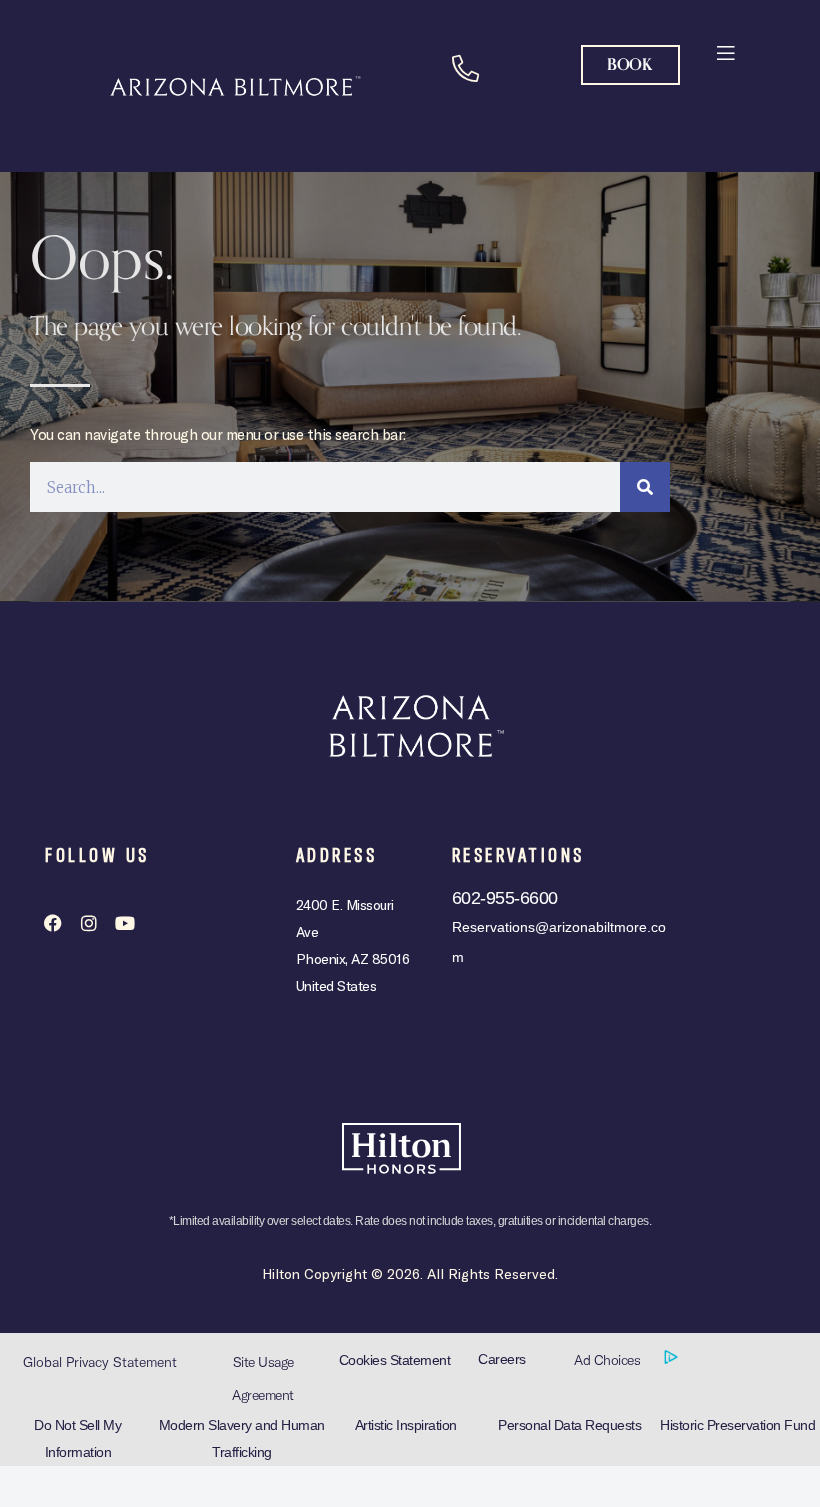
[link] (725, 51)
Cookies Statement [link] (395, 1360)
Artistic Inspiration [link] (406, 1425)
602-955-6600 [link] (505, 898)
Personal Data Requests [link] (569, 1425)
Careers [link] (502, 1359)
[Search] (645, 487)
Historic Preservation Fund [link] (737, 1425)
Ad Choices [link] (609, 1360)
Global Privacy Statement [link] (100, 1362)
